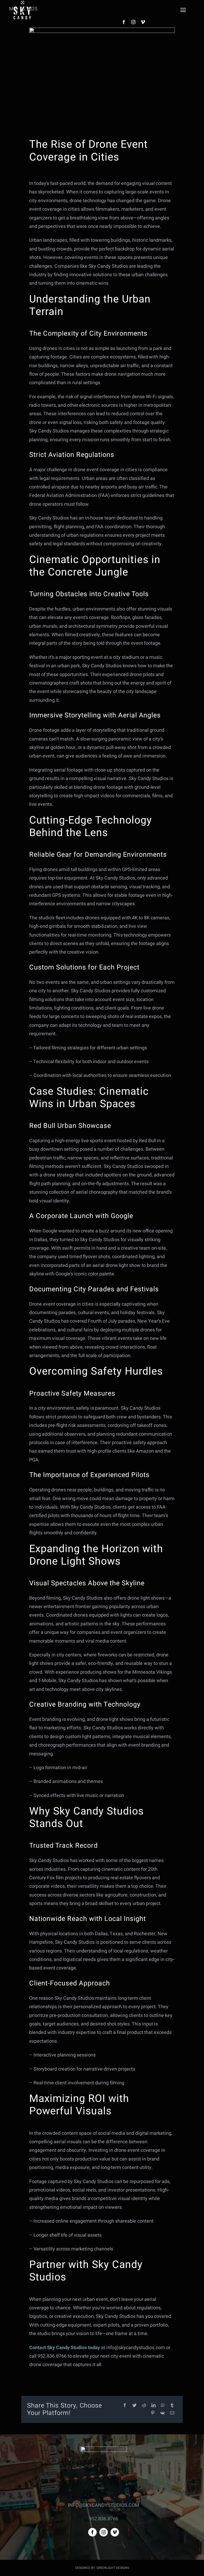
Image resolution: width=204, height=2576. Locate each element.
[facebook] (124, 22)
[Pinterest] (153, 2413)
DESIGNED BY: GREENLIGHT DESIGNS (102, 2568)
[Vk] (162, 2413)
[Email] (172, 2413)
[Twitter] (134, 2406)
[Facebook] (125, 2406)
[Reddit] (144, 2406)
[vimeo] (143, 22)
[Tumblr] (172, 2406)
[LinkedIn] (154, 2406)
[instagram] (133, 22)
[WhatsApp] (163, 2406)
